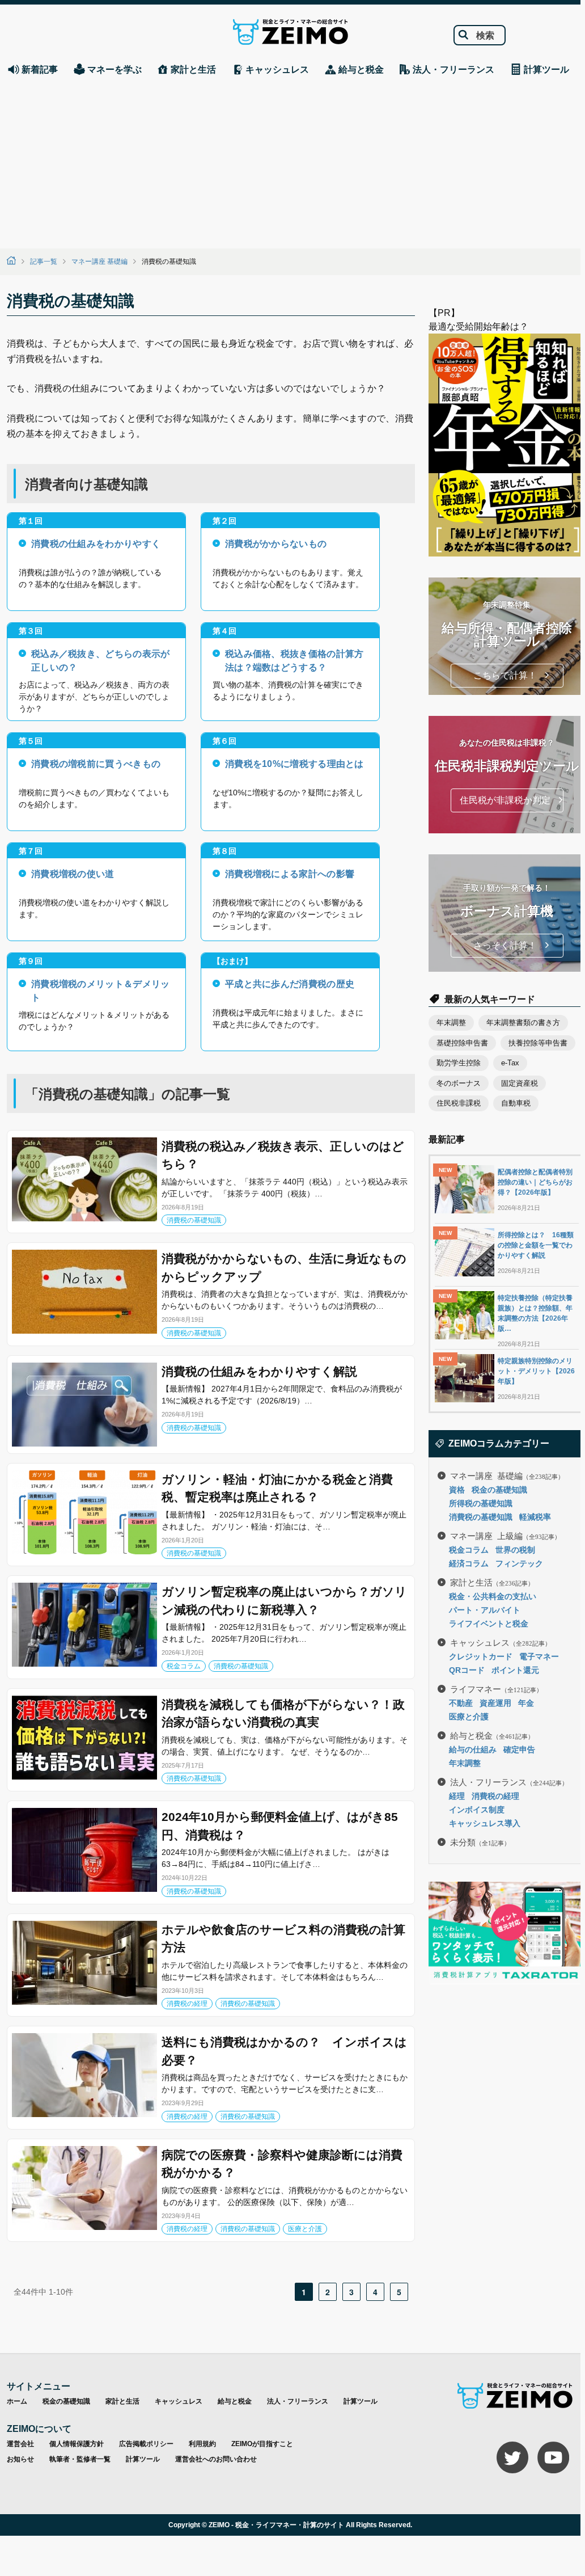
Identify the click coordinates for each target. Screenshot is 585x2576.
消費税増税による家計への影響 (290, 874)
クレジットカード (481, 1656)
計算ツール (361, 2401)
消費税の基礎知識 (194, 1220)
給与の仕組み (473, 1749)
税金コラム (184, 1666)
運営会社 (20, 2444)
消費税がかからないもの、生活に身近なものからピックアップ (284, 1268)
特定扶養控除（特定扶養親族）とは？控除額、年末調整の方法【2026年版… (535, 1313)
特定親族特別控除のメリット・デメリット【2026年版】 (536, 1371)
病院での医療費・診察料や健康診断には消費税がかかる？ (282, 2164)
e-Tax (510, 1063)
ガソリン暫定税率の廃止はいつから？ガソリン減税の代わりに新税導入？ (284, 1601)
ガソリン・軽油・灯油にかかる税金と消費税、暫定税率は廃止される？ (277, 1488)
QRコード (467, 1670)
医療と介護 (305, 2229)
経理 (457, 1796)
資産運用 (495, 1703)
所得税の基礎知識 (481, 1503)
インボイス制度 (477, 1810)
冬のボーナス (459, 1083)
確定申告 (519, 1749)
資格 (457, 1490)
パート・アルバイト (485, 1610)
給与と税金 (492, 1735)
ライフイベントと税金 (489, 1624)
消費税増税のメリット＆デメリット (101, 990)
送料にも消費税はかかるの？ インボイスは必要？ (284, 2051)
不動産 (461, 1703)
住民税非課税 (459, 1103)
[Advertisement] (290, 163)
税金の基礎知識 (499, 1490)
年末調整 (451, 1023)
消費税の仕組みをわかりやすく (96, 544)
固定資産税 (520, 1083)
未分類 (480, 1842)
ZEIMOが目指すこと (262, 2444)
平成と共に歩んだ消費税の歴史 (290, 984)
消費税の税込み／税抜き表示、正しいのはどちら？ (283, 1155)
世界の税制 (515, 1550)
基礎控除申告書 (462, 1043)
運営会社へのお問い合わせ (216, 2459)
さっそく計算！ (505, 945)
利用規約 (202, 2444)
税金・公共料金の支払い (493, 1596)
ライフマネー (496, 1688)
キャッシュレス (501, 1642)
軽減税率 (535, 1517)
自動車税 (516, 1103)
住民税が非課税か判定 (505, 800)
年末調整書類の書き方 (523, 1023)
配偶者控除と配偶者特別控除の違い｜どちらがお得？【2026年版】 (535, 1182)
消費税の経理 (187, 2004)
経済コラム (469, 1563)
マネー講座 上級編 (505, 1535)
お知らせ (20, 2459)
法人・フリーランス (509, 1782)
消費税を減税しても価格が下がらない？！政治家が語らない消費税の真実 (283, 1713)
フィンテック (519, 1563)
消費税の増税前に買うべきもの (96, 764)
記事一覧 (44, 262)
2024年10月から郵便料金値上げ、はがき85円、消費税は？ (280, 1826)
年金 (526, 1703)
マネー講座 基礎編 (99, 262)
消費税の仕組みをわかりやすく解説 (259, 1371)
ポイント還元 (515, 1670)
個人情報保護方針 (77, 2444)
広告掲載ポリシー (146, 2444)
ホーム (17, 2401)
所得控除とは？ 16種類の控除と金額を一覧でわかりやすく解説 (536, 1245)
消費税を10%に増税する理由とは (294, 764)
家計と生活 (492, 1582)
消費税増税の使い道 (73, 874)
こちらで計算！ (505, 675)
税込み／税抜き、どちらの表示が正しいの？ (101, 659)
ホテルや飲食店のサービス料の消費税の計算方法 (283, 1939)
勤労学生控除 (459, 1063)
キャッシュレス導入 (485, 1823)
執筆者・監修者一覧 (80, 2459)
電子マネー (539, 1656)
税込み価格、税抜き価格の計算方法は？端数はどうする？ (294, 659)
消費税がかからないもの (276, 544)
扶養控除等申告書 (538, 1043)
